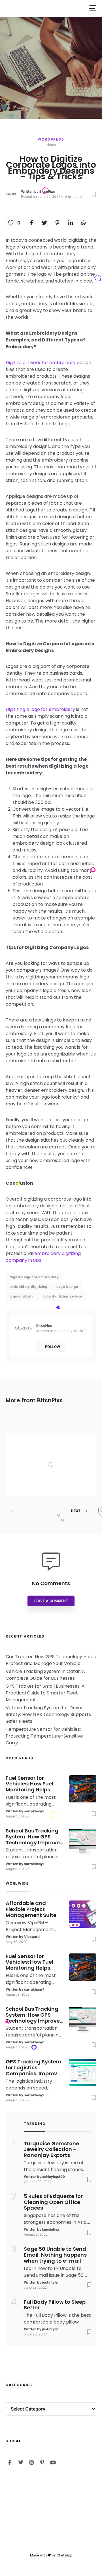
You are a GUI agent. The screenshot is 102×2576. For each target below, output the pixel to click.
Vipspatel (53, 1485)
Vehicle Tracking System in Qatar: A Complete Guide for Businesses (45, 1675)
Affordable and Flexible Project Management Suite (62, 1453)
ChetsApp (64, 2555)
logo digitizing (22, 1296)
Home (51, 144)
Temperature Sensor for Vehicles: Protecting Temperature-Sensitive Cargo (44, 1736)
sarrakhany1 (34, 1811)
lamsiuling (51, 2229)
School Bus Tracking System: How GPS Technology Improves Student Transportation (34, 1837)
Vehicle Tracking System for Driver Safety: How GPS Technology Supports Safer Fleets (48, 1714)
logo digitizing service (63, 1296)
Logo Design (67, 1287)
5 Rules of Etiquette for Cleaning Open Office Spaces (53, 2202)
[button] (93, 8)
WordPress (51, 139)
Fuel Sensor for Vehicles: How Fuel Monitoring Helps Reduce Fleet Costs (31, 1784)
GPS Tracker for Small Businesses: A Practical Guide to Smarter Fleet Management (45, 1693)
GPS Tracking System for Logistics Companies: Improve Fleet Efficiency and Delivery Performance (34, 2068)
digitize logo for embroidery (34, 1277)
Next (76, 1511)
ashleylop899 (54, 2177)
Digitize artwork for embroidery (41, 363)
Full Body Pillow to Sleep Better (55, 2305)
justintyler (51, 2282)
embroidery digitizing (29, 1287)
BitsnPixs (47, 191)
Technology (55, 1441)
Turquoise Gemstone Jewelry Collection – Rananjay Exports (51, 2150)
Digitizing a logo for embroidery (40, 709)
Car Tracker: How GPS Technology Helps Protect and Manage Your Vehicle (51, 1660)
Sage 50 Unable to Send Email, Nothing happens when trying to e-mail (55, 2255)
